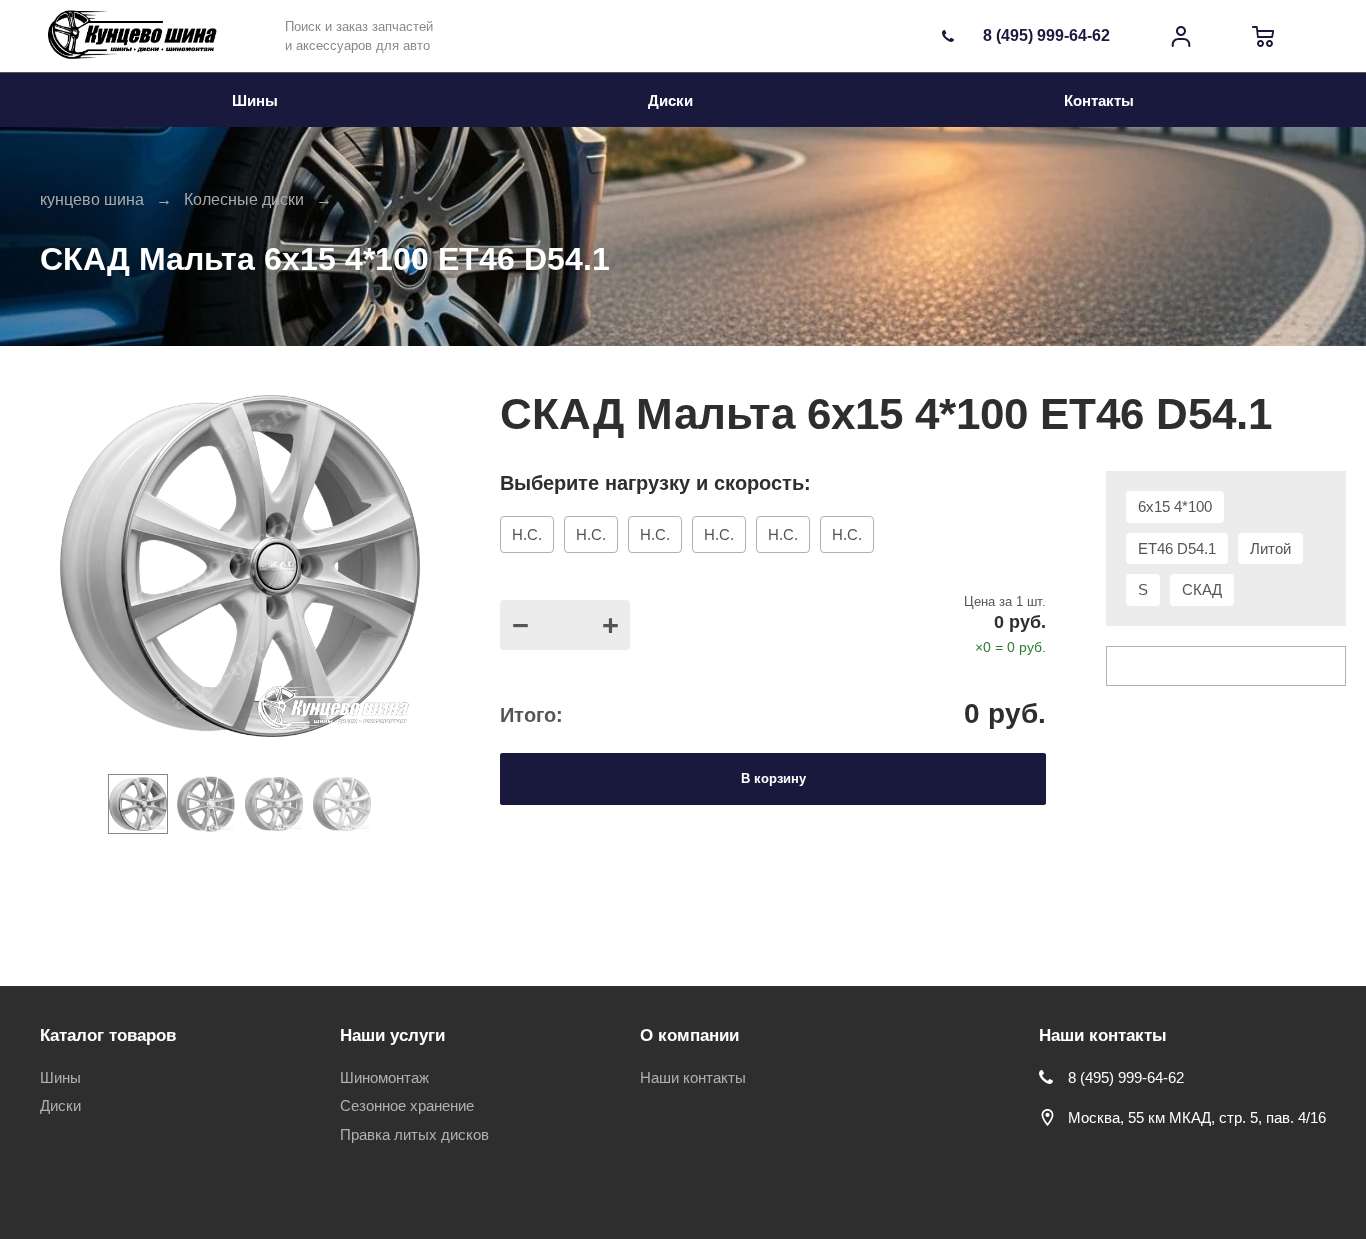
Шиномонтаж (384, 1077)
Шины (60, 1077)
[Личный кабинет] (1181, 35)
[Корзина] (1263, 35)
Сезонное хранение (407, 1105)
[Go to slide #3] (274, 804)
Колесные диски (244, 199)
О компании (689, 1035)
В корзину (773, 778)
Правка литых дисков (414, 1134)
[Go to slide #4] (342, 804)
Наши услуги (392, 1035)
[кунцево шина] (135, 35)
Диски (60, 1105)
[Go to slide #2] (206, 804)
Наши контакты (693, 1077)
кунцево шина (92, 199)
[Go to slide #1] (138, 804)
